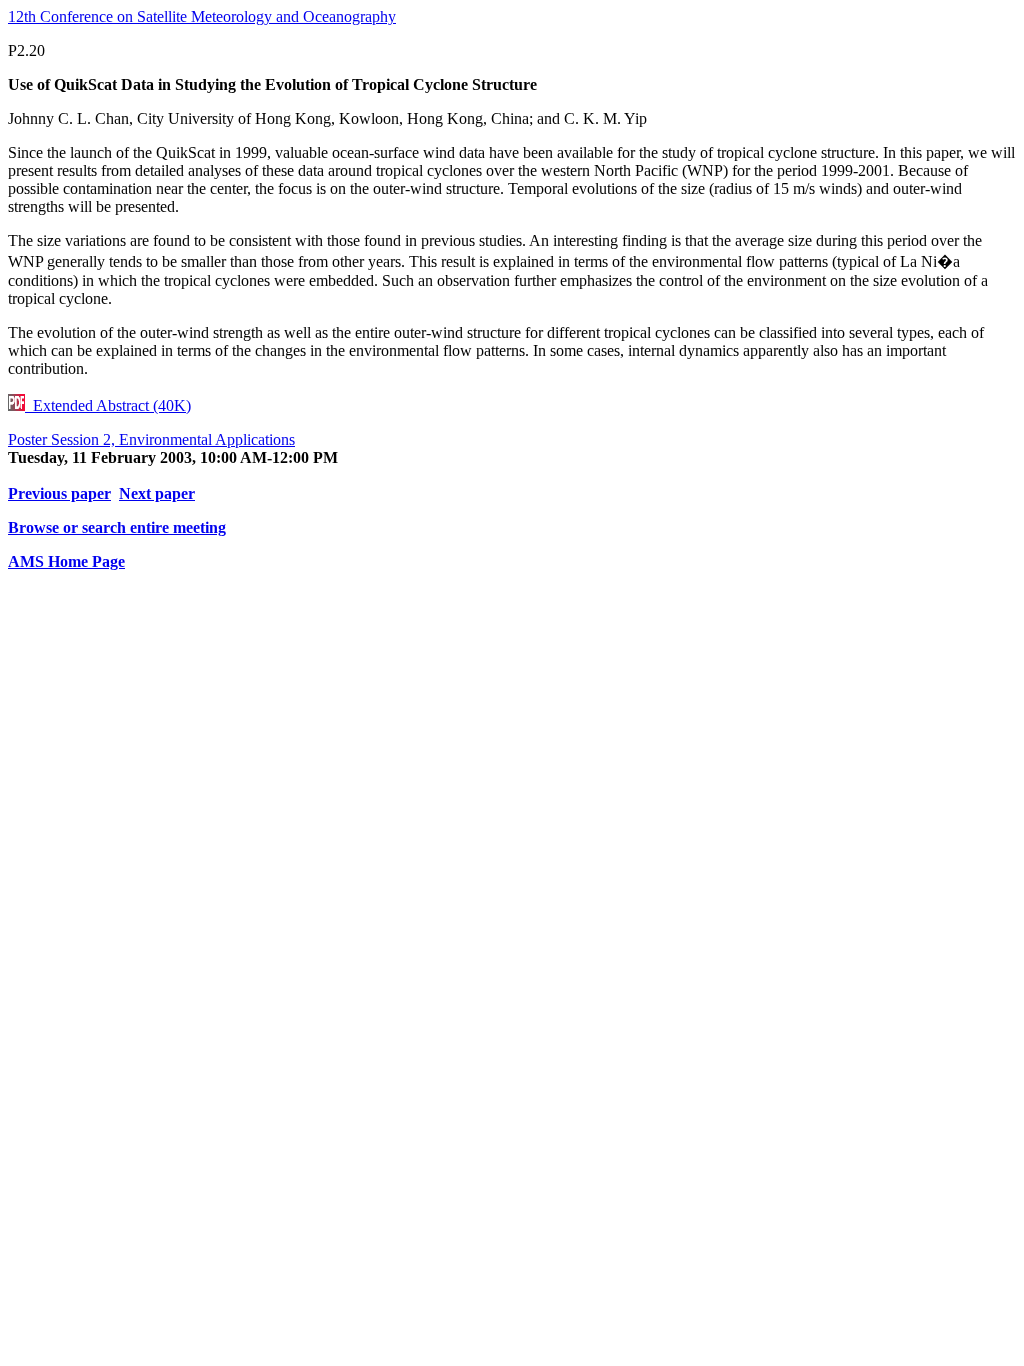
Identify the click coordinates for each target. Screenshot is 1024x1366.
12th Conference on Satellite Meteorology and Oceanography (202, 16)
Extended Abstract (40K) (108, 405)
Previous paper (59, 493)
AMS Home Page (66, 561)
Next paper (157, 493)
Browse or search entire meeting (117, 527)
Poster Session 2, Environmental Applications (151, 439)
